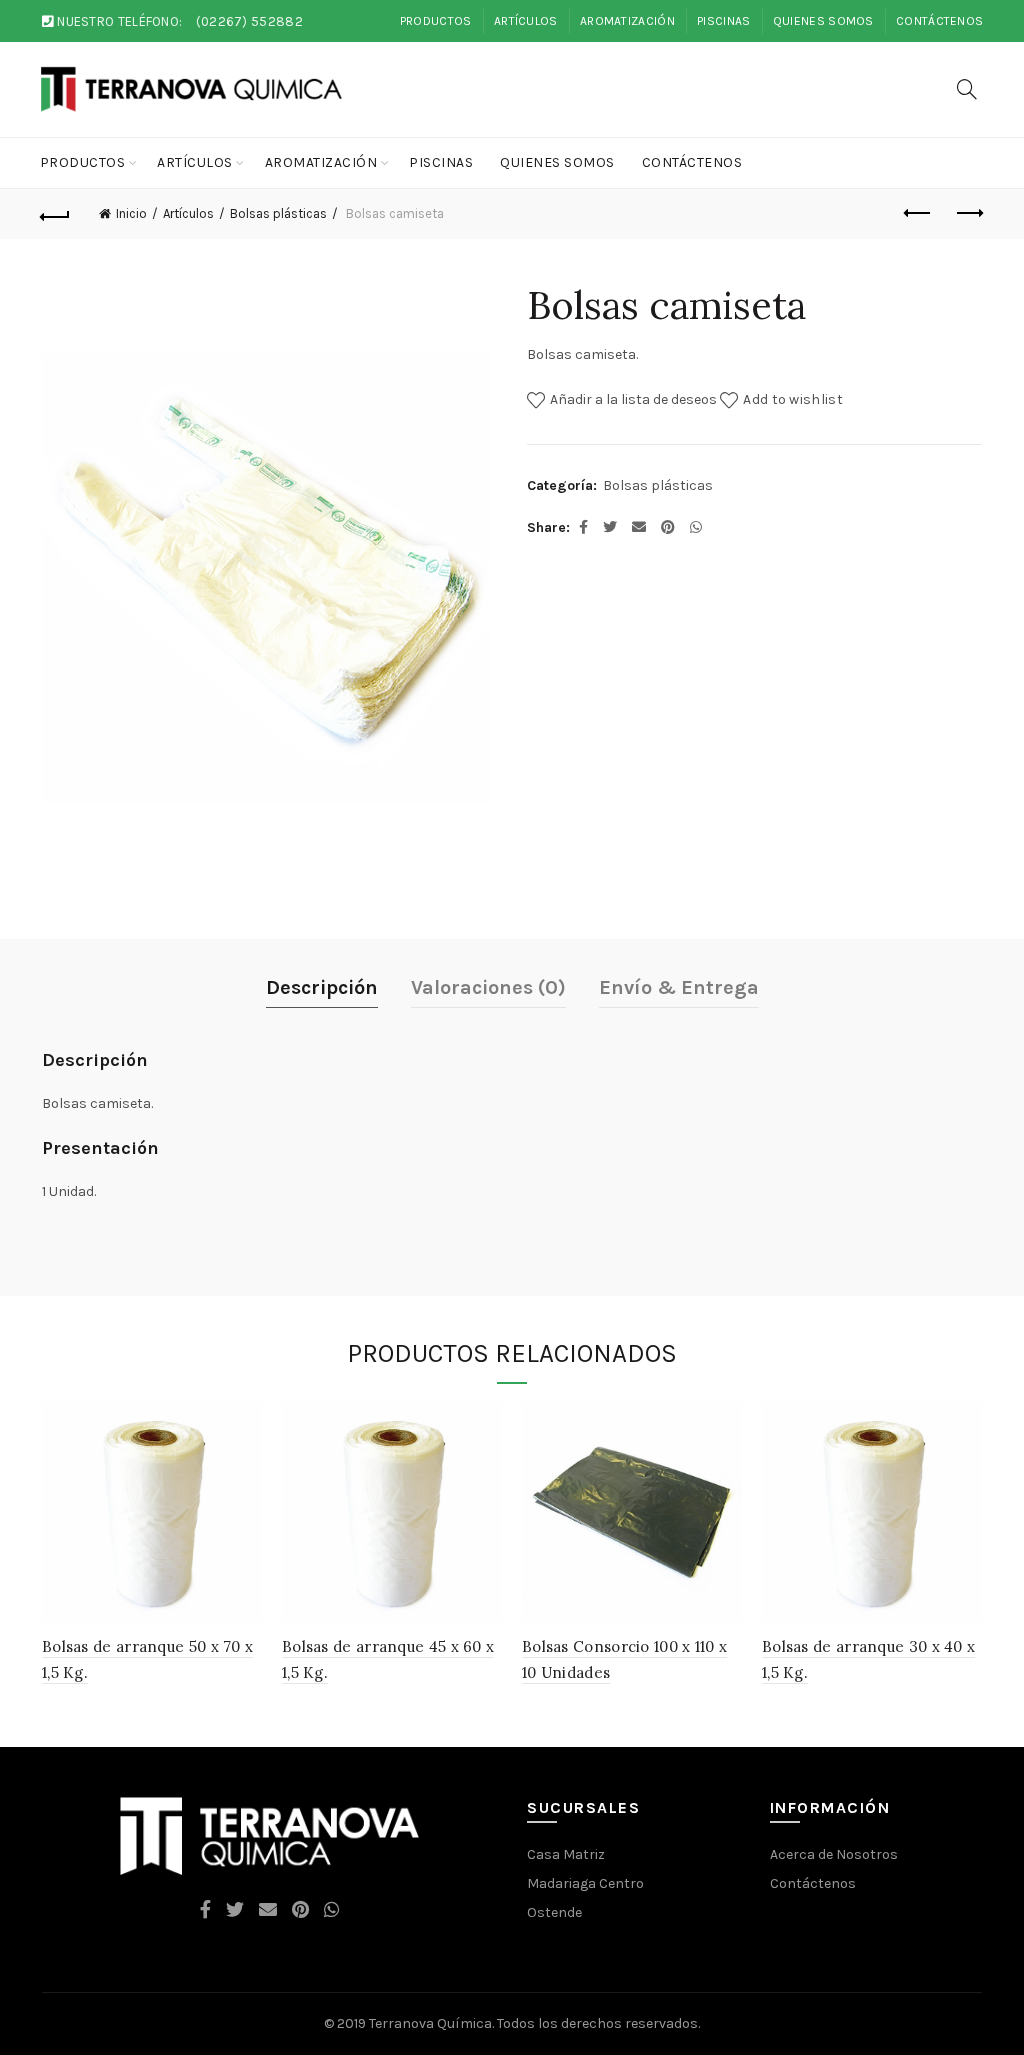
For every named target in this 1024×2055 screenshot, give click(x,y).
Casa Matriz (566, 1854)
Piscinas (723, 21)
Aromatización (627, 21)
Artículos (526, 21)
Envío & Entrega (679, 987)
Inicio (131, 213)
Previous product (918, 214)
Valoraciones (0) (488, 987)
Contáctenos (939, 21)
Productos (436, 21)
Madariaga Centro (585, 1883)
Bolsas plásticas (278, 213)
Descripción (322, 987)
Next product (968, 214)
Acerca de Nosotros (834, 1854)
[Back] (56, 214)
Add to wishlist (793, 398)
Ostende (554, 1912)
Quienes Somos (823, 21)
